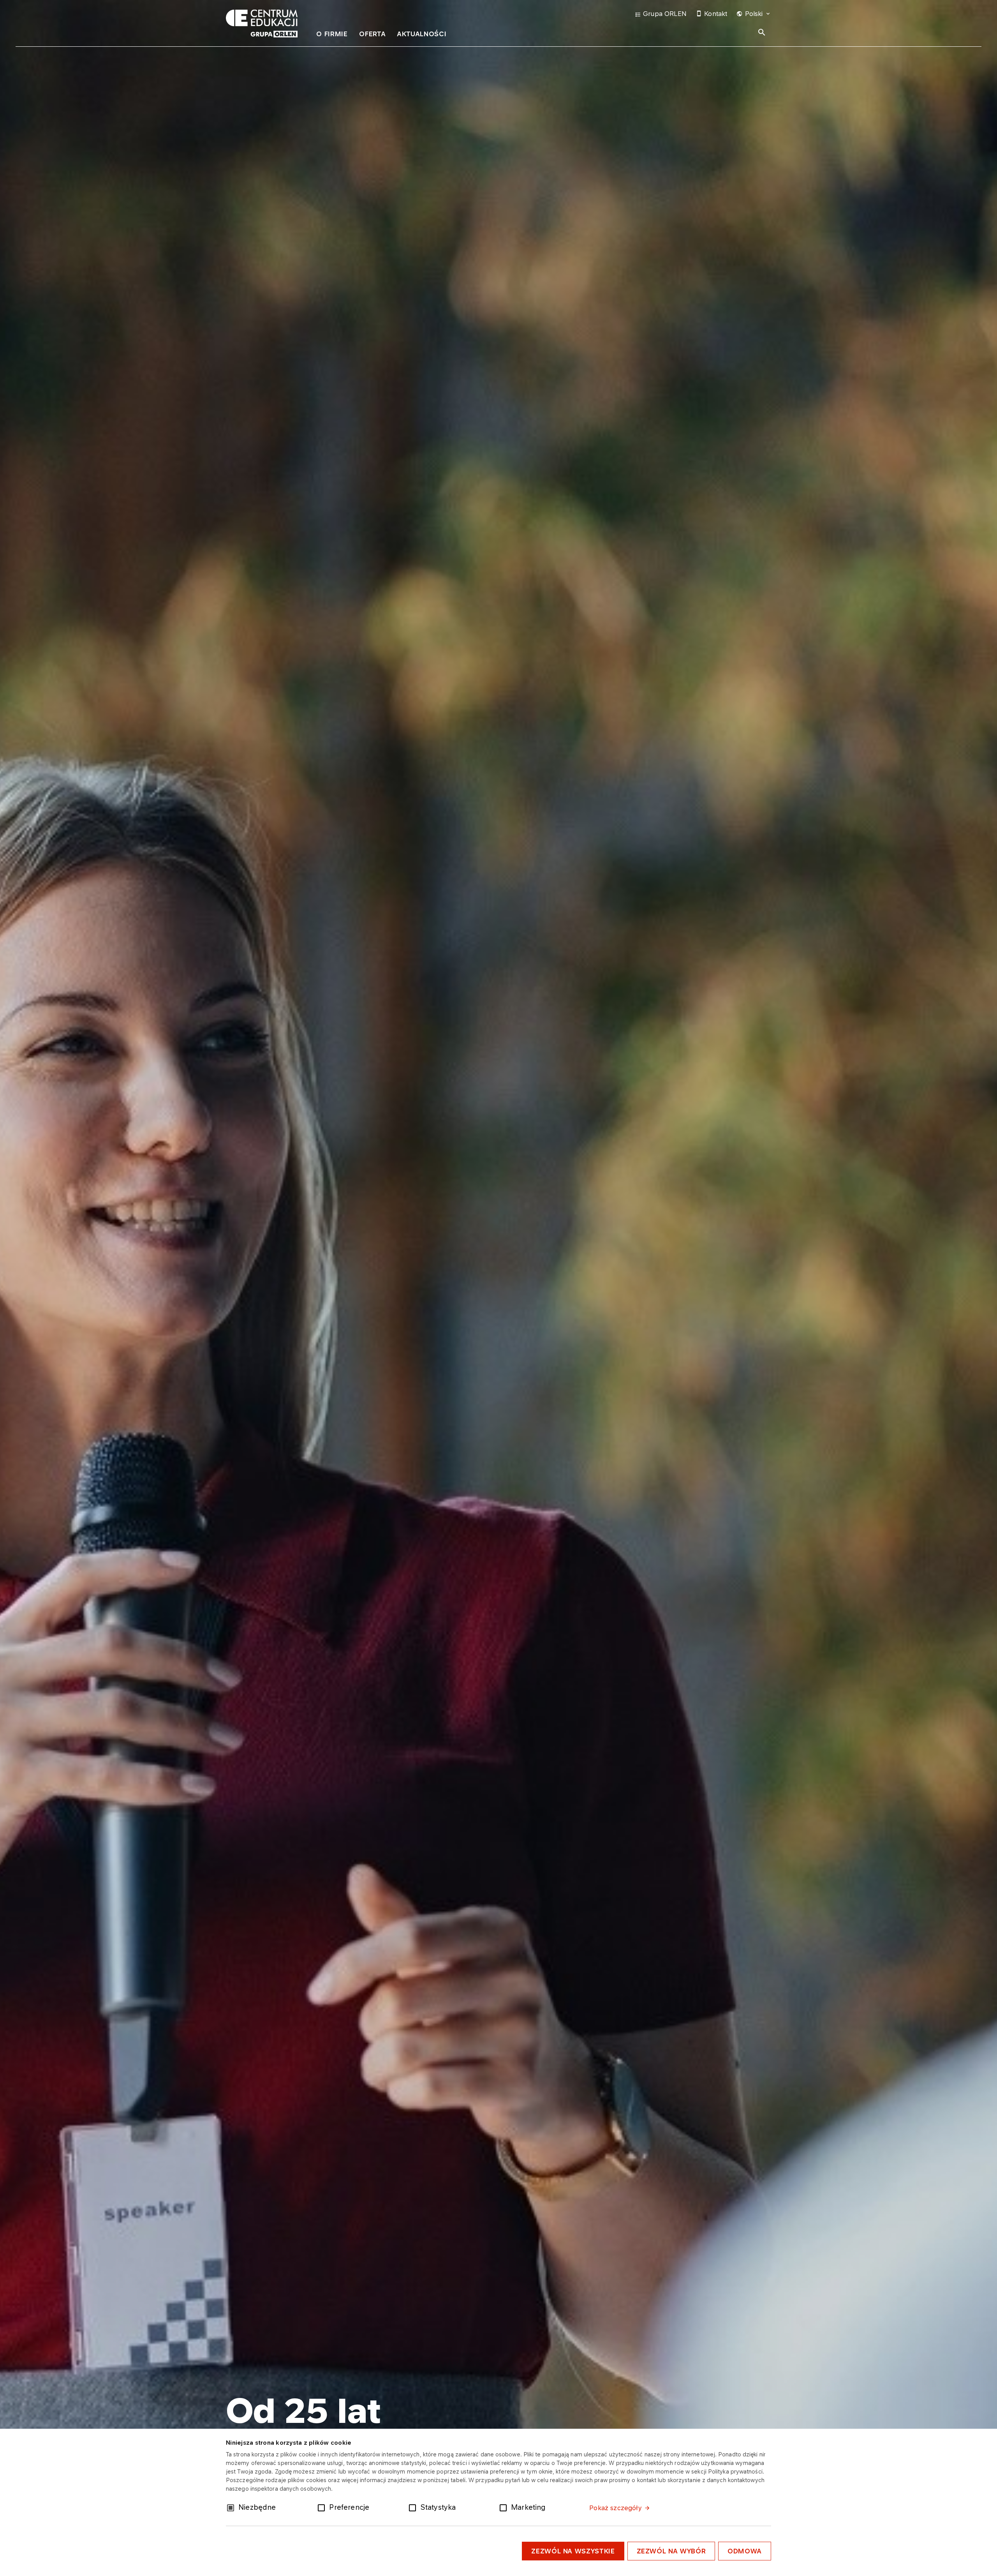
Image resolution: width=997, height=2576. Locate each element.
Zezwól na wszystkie (573, 2551)
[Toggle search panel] (762, 32)
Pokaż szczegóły (615, 2508)
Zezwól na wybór (671, 2551)
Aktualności (422, 34)
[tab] (332, 35)
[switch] (323, 2507)
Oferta (372, 34)
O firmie (332, 34)
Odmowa (745, 2551)
